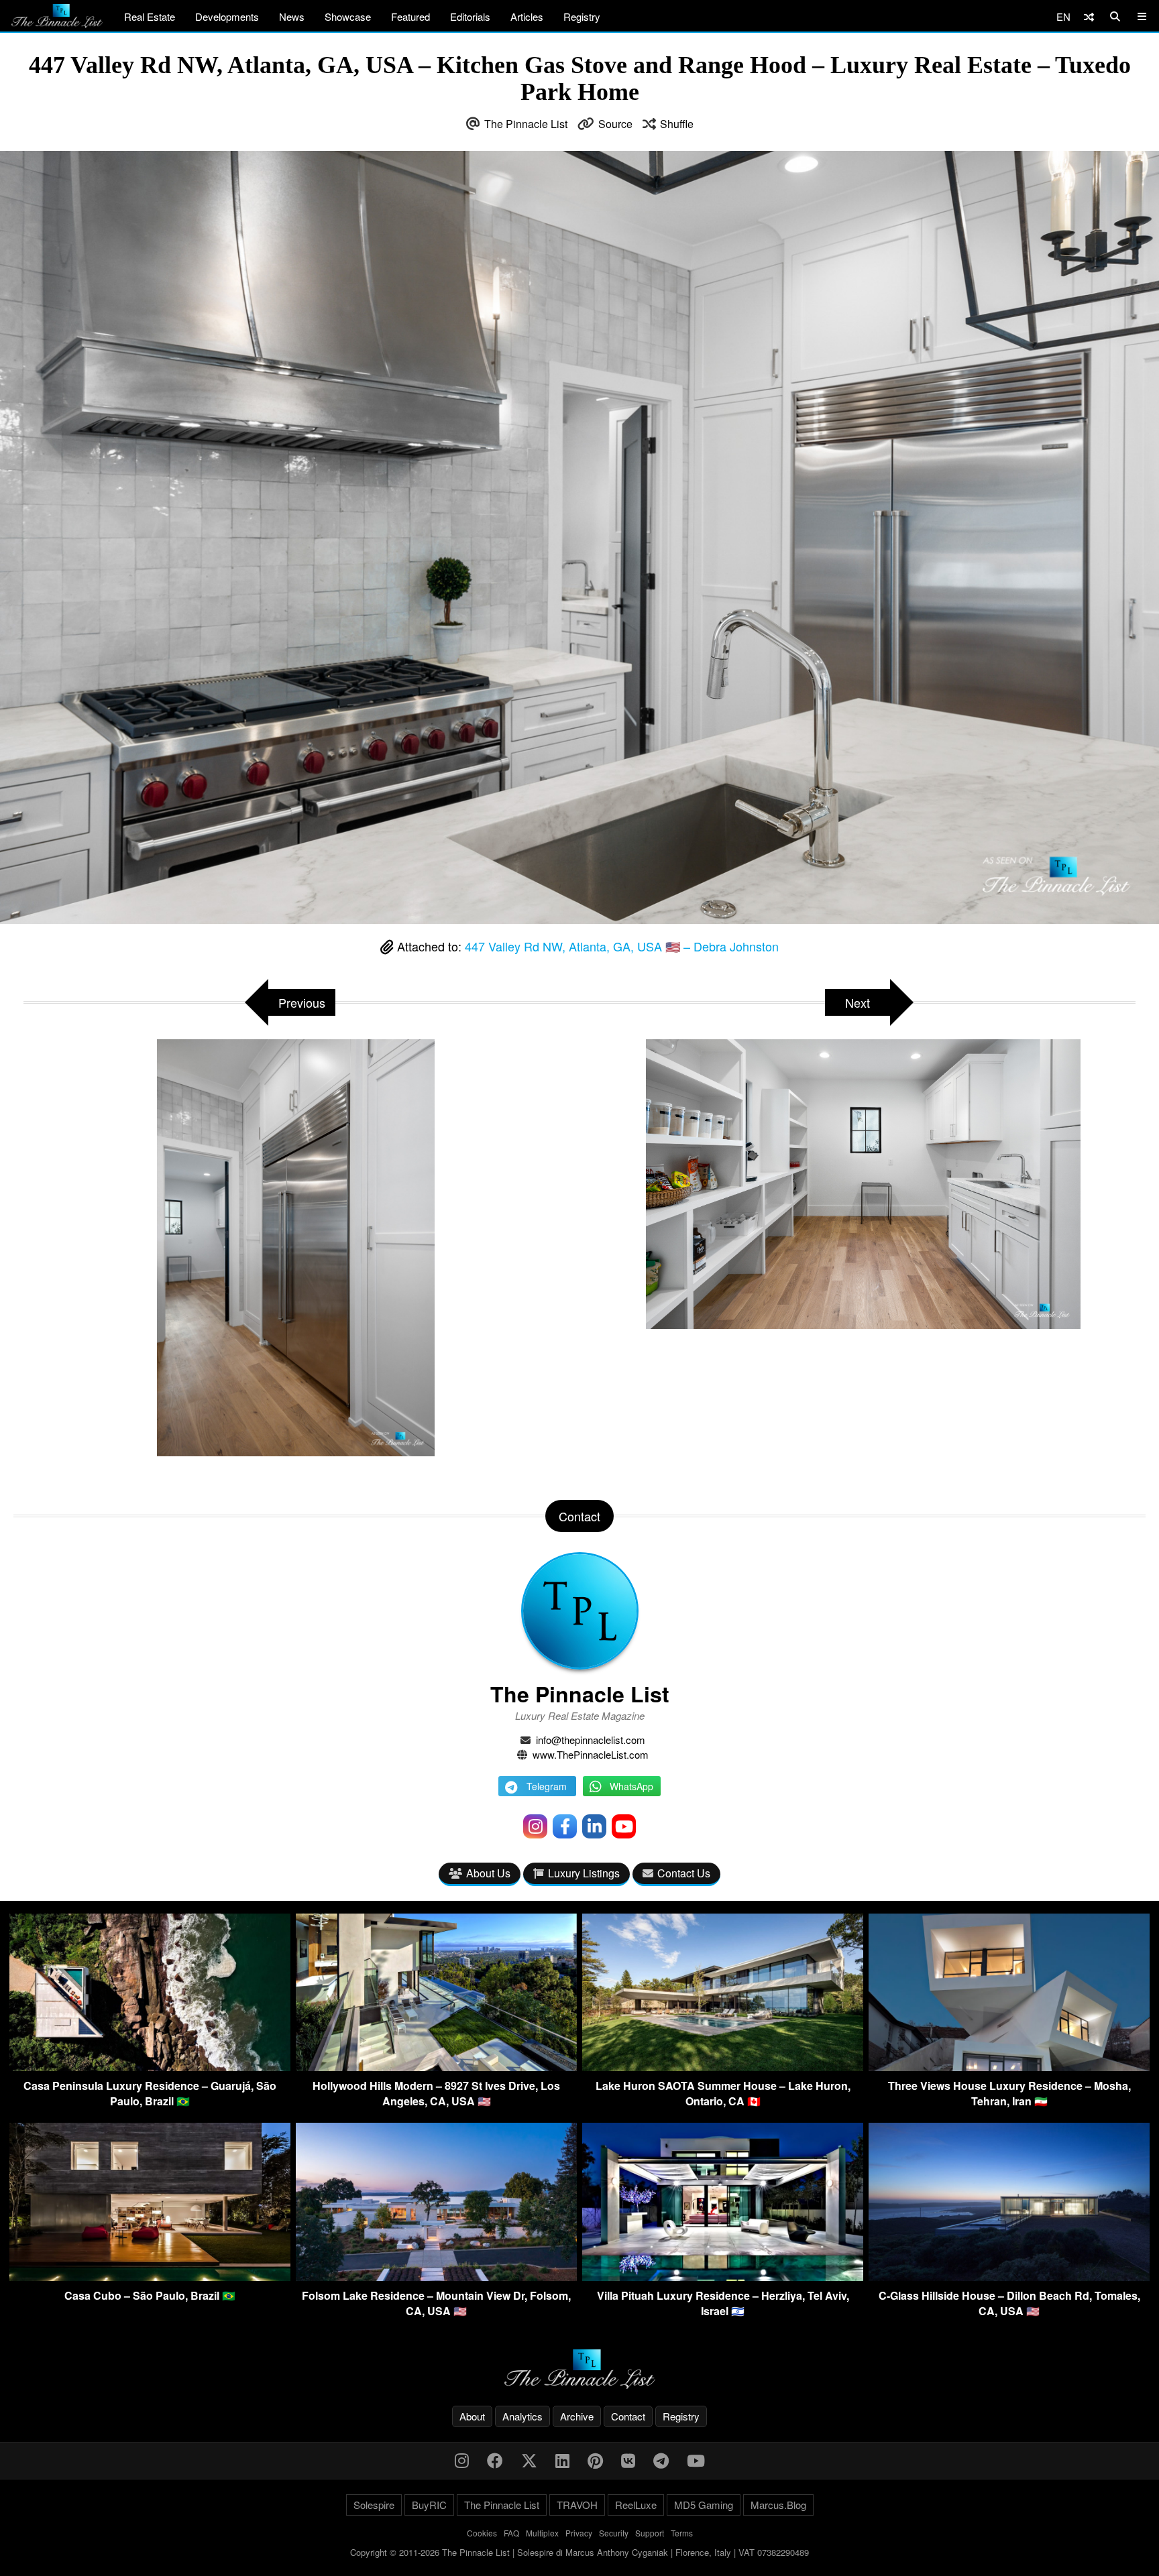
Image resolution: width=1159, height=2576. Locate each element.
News (292, 16)
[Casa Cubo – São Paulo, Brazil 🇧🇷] (150, 2277)
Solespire (374, 2505)
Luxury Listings (584, 1873)
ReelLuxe (636, 2505)
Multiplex (542, 2533)
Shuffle (677, 124)
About (472, 2416)
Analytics (522, 2416)
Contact (628, 2416)
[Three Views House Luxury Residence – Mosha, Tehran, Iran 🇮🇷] (1009, 2067)
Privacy (579, 2533)
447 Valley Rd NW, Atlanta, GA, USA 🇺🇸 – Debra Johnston (622, 946)
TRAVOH (577, 2505)
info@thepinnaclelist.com (591, 1740)
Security (614, 2533)
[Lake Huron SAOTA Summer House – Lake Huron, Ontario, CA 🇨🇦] (723, 2067)
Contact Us (684, 1873)
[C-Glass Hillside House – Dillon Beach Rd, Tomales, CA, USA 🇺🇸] (1009, 2277)
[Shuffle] (1089, 16)
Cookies (482, 2533)
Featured (410, 16)
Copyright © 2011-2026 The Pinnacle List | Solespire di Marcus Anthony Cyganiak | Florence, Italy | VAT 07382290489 (579, 2552)
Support (650, 2533)
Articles (527, 16)
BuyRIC (429, 2505)
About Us (488, 1873)
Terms (682, 2533)
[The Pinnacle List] (579, 2369)
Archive (577, 2416)
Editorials (470, 16)
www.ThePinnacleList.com (591, 1754)
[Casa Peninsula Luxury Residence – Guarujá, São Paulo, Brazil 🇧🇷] (150, 2067)
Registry (582, 16)
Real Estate (150, 16)
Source (615, 124)
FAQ (511, 2533)
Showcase (348, 16)
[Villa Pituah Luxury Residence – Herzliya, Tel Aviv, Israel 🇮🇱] (723, 2277)
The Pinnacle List (526, 124)
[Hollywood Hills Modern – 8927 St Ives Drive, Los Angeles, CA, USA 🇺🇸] (436, 2067)
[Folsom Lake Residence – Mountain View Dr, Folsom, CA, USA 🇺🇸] (436, 2277)
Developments (227, 16)
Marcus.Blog (778, 2505)
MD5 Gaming (704, 2505)
